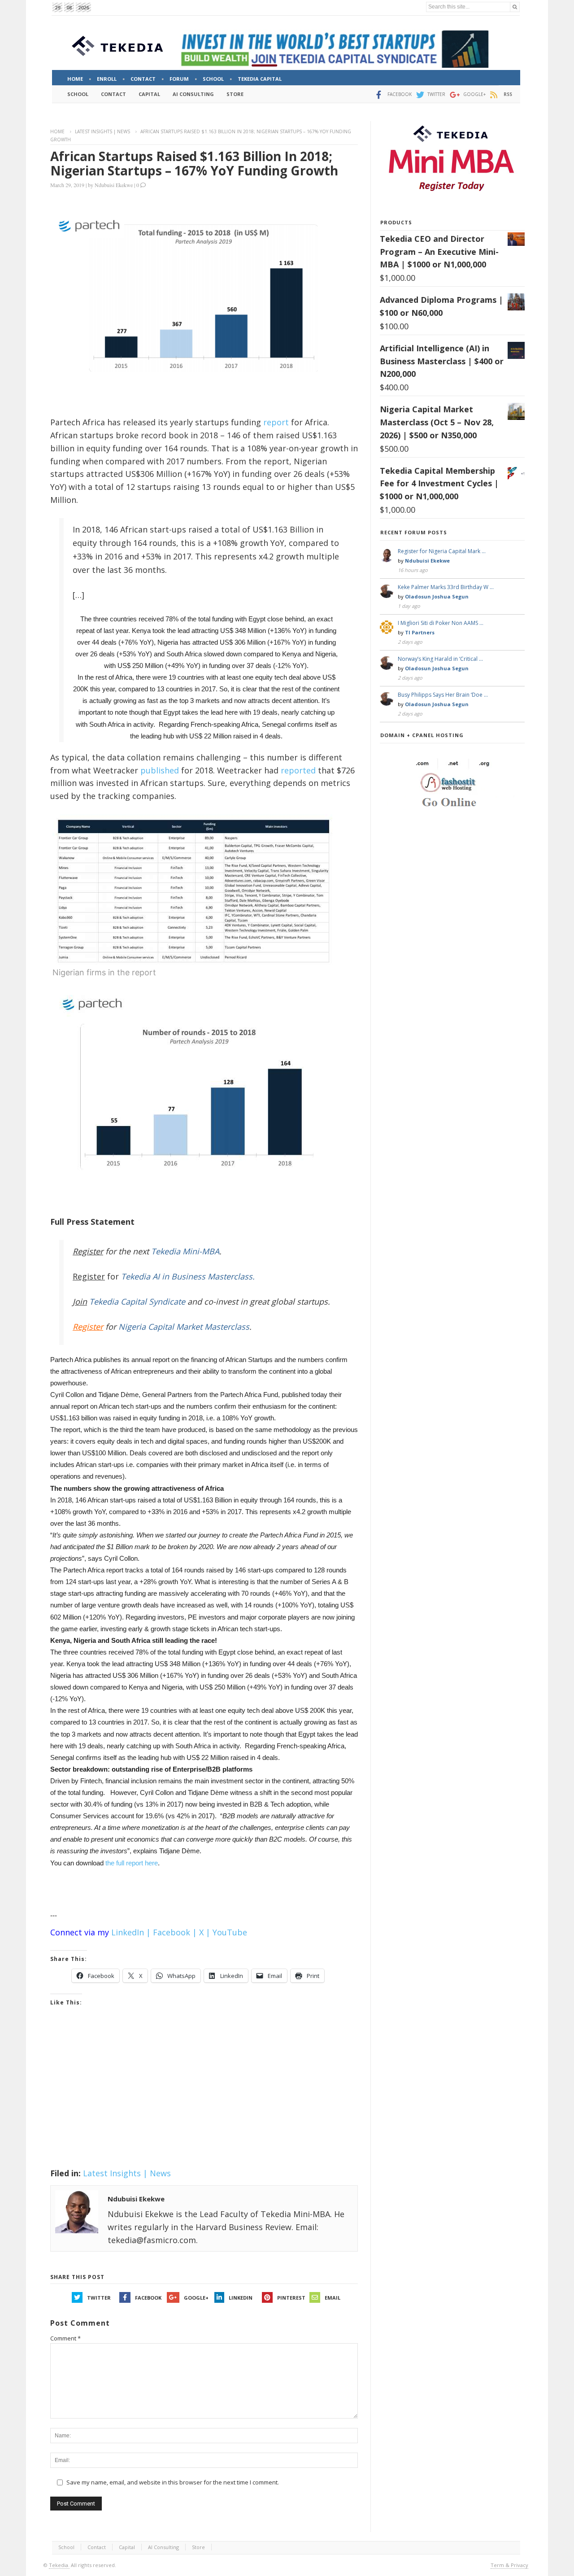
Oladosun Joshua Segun (437, 596)
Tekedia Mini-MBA (185, 1251)
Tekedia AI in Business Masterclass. (188, 1276)
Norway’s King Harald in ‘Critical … (440, 659)
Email (333, 2298)
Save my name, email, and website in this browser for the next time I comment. (173, 2482)
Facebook (148, 2298)
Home (57, 131)
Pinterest (291, 2298)
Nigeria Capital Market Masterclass (184, 1327)
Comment (65, 2338)
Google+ (196, 2298)
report (276, 422)
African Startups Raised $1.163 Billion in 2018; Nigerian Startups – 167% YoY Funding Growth (194, 163)
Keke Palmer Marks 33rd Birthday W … (446, 587)
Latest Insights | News (102, 131)
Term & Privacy (509, 2565)
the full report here (132, 1863)
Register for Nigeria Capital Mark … (442, 551)
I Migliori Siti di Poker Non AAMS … (441, 623)
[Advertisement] (204, 2099)
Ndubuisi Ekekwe (114, 185)
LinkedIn (241, 2298)
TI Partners (420, 632)
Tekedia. (59, 2565)
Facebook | (175, 1932)
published (160, 770)
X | (205, 1932)
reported (298, 770)
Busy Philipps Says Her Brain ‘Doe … (443, 695)
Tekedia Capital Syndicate (136, 1301)
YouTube (230, 1932)
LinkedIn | (131, 1932)
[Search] (515, 7)
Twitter (99, 2298)
